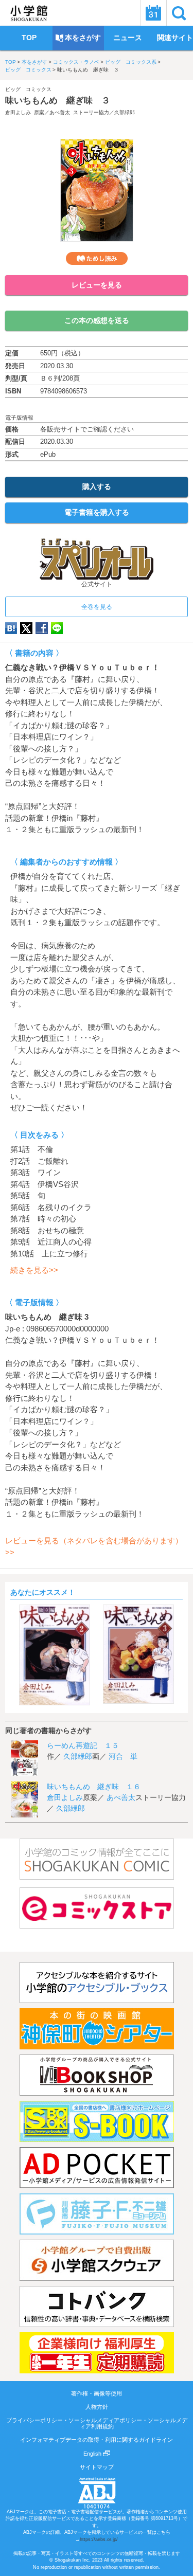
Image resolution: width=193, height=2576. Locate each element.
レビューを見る (97, 285)
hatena (11, 628)
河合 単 (123, 1756)
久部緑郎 (125, 112)
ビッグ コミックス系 (131, 62)
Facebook (42, 628)
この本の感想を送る (97, 320)
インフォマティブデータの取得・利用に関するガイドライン (97, 2440)
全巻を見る (97, 607)
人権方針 (97, 2407)
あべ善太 (60, 112)
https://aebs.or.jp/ (99, 2539)
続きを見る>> (34, 1270)
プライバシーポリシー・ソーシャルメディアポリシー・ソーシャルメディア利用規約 (97, 2423)
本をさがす (34, 62)
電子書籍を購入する (97, 512)
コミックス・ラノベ (76, 62)
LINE (57, 628)
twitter (26, 628)
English (93, 2454)
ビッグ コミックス (28, 70)
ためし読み (97, 258)
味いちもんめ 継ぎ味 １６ (94, 1787)
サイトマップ (97, 2467)
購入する (97, 487)
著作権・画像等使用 (97, 2393)
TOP (11, 62)
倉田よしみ (18, 112)
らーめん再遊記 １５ (83, 1745)
